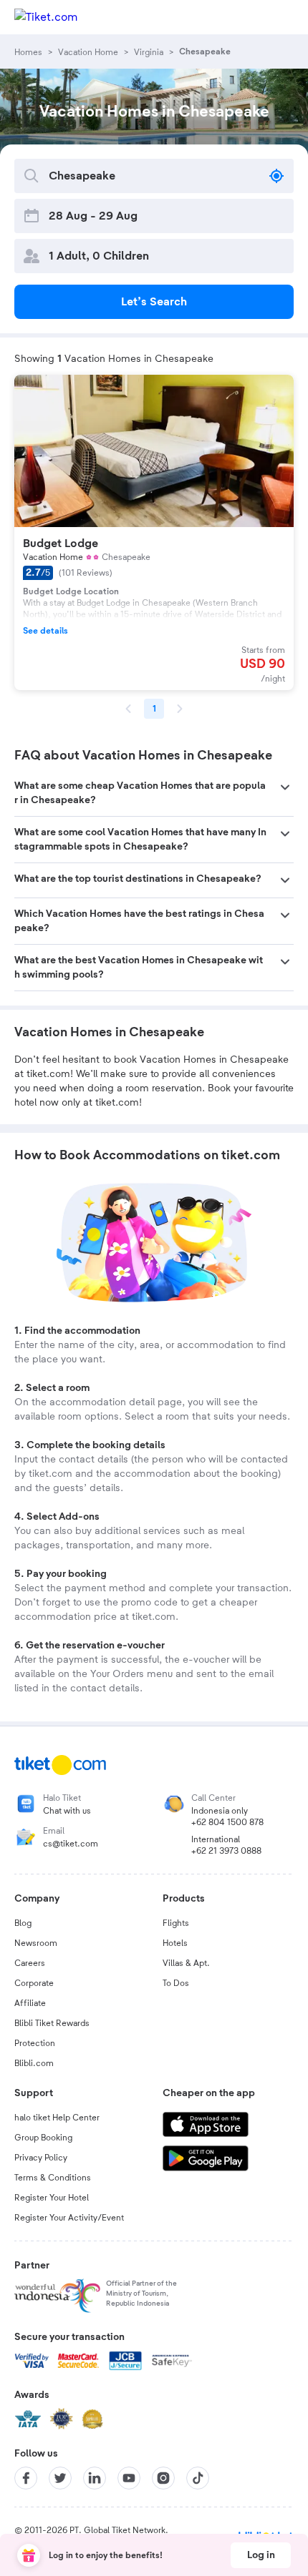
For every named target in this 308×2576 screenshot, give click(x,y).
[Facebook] (26, 2478)
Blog (23, 1923)
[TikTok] (198, 2478)
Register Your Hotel (52, 2198)
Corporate (34, 1983)
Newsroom (36, 1943)
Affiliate (30, 2003)
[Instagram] (163, 2478)
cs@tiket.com (71, 1844)
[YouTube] (129, 2478)
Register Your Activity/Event (69, 2218)
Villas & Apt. (186, 1963)
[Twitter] (60, 2478)
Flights (176, 1923)
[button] (154, 793)
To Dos (176, 1983)
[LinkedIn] (95, 2478)
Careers (30, 1963)
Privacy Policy (41, 2158)
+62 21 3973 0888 (226, 1851)
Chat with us (67, 1811)
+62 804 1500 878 (227, 1822)
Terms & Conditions (53, 2178)
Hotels (175, 1943)
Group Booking (43, 2138)
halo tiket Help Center (57, 2118)
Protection (35, 2043)
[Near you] (276, 176)
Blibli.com (34, 2063)
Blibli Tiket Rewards (52, 2023)
